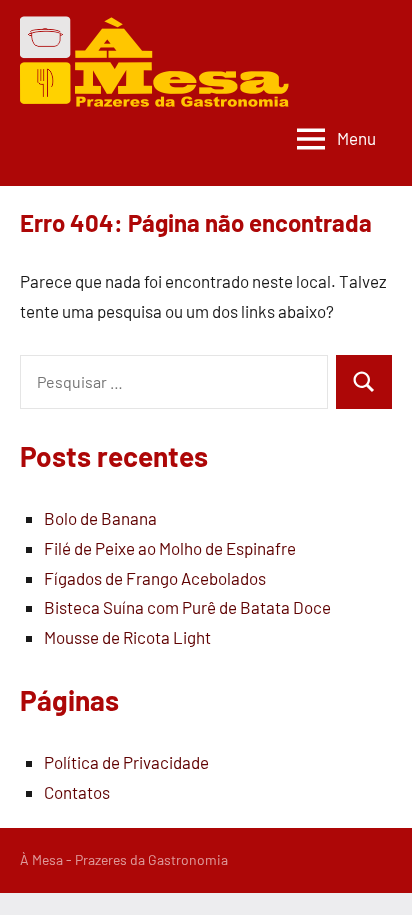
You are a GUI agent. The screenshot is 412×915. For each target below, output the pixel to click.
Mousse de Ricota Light (127, 637)
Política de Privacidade (126, 762)
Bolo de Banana (100, 518)
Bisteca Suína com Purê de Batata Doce (187, 607)
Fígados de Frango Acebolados (155, 578)
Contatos (77, 792)
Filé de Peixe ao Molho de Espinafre (170, 548)
